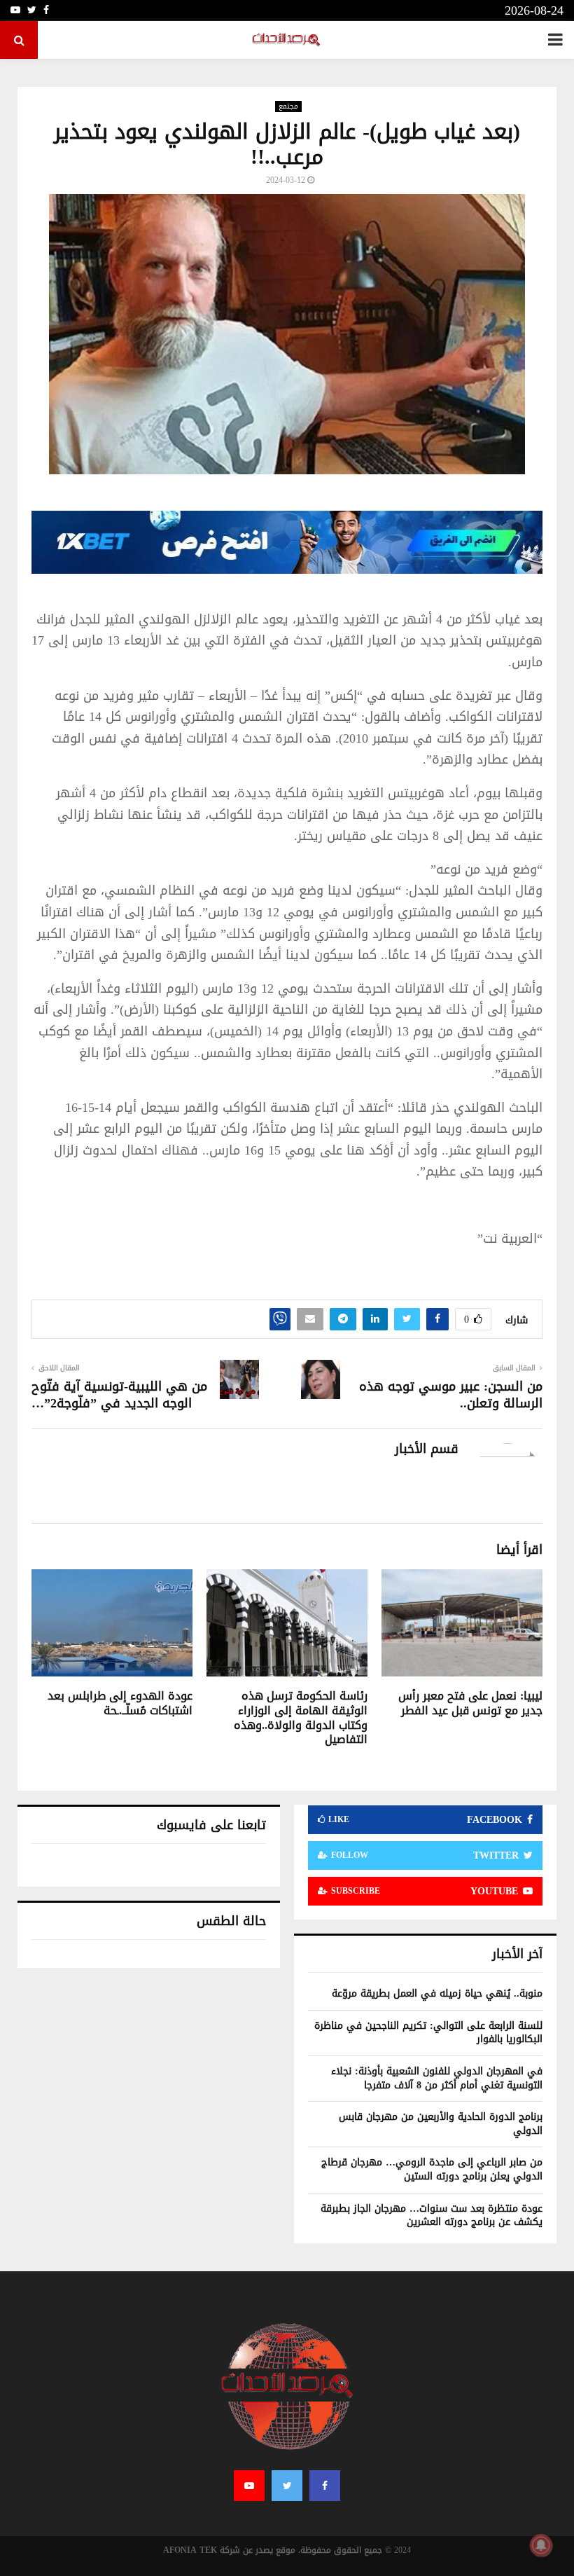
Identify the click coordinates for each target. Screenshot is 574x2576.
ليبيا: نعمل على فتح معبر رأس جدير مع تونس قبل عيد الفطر (470, 1703)
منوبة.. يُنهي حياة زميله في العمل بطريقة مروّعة (437, 1993)
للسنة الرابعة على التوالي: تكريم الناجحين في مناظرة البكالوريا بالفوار (428, 2033)
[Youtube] (249, 2486)
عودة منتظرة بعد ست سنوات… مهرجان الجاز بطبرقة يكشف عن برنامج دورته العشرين (432, 2216)
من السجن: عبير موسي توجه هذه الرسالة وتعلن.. (451, 1395)
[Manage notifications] (541, 2545)
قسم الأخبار (427, 1449)
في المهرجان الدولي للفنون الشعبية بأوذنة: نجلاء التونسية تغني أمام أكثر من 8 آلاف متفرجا (437, 2078)
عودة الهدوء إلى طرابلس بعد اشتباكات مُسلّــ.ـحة (120, 1703)
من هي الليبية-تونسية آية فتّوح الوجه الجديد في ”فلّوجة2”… (119, 1395)
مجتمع (288, 106)
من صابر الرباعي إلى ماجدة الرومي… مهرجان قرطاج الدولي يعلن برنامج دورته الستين (432, 2169)
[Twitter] (287, 2486)
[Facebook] (325, 2486)
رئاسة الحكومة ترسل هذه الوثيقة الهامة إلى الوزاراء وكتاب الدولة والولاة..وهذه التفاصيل (301, 1717)
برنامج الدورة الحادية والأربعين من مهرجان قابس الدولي (441, 2124)
